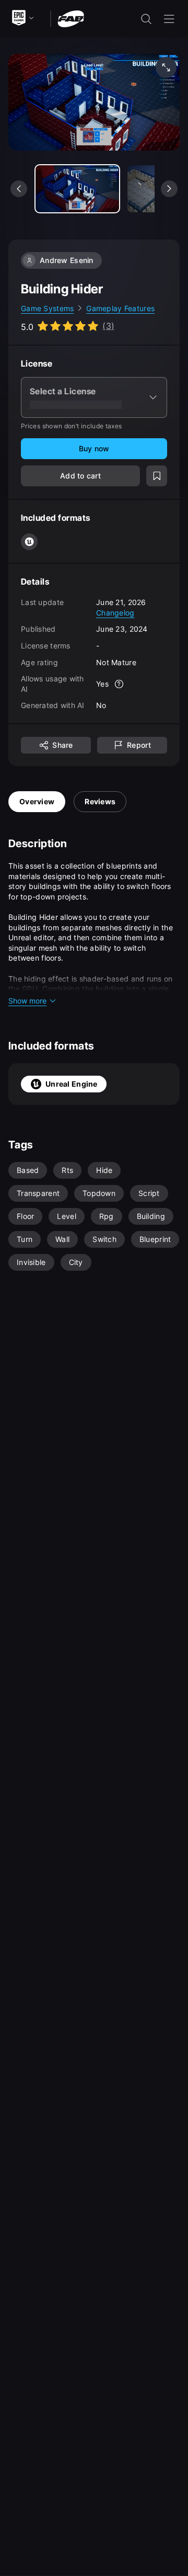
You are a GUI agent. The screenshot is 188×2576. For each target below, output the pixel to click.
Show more (27, 1001)
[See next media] (169, 189)
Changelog (115, 613)
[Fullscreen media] (166, 67)
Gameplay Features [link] (120, 308)
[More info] (119, 684)
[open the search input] (146, 19)
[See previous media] (19, 189)
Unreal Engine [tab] (72, 1084)
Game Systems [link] (47, 308)
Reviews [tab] (100, 801)
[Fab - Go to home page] (71, 18)
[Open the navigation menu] (169, 19)
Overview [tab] (37, 801)
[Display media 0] (77, 189)
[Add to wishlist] (157, 476)
